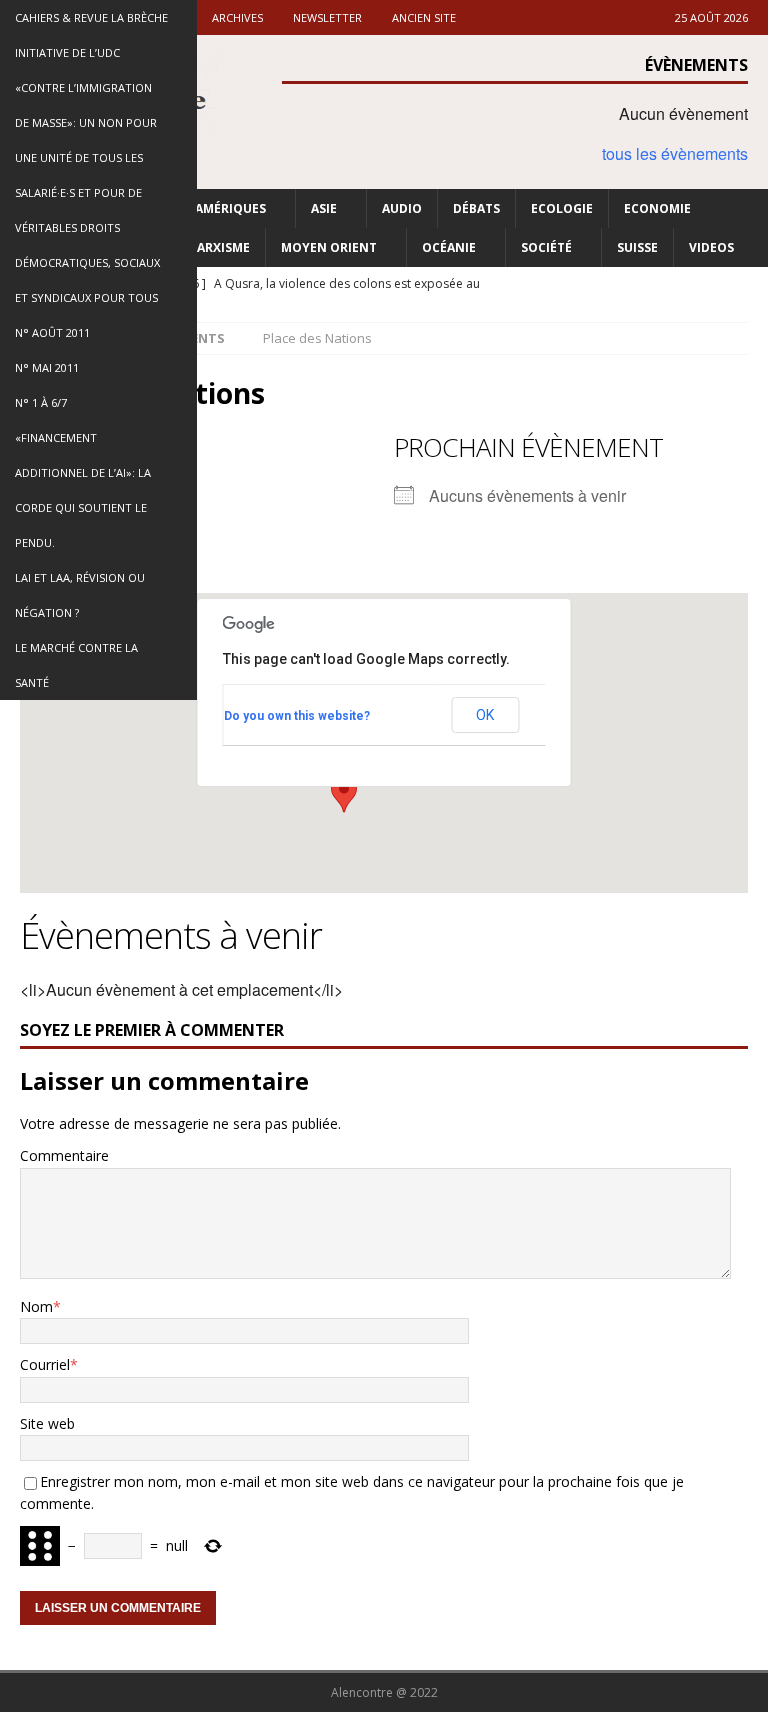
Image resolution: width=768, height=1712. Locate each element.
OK (485, 715)
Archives (237, 17)
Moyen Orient (329, 247)
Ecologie (562, 208)
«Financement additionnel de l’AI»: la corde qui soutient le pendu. (83, 490)
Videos (711, 247)
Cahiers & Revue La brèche (91, 17)
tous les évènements (675, 153)
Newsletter (327, 17)
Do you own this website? (297, 716)
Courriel (45, 1364)
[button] (344, 794)
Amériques (230, 208)
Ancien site (424, 17)
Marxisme (218, 247)
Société (546, 247)
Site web (47, 1423)
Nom (36, 1306)
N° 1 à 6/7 (41, 402)
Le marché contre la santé (76, 665)
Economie (657, 208)
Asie (324, 208)
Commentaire (64, 1155)
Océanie (449, 247)
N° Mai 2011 (47, 367)
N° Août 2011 (52, 332)
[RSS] (750, 284)
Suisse (637, 247)
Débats (476, 208)
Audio (402, 208)
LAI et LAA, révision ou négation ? (80, 595)
